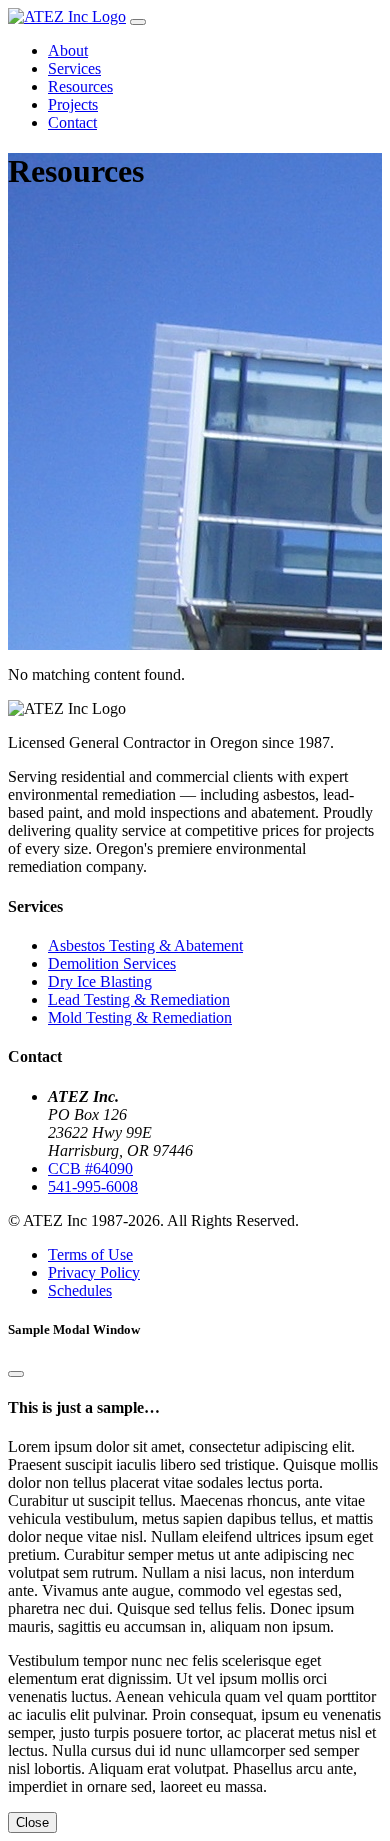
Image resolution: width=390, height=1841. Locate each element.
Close (32, 1822)
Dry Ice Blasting (100, 981)
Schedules (80, 1290)
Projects (73, 104)
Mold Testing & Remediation (140, 1017)
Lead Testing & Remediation (139, 999)
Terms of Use (90, 1254)
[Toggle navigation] (138, 22)
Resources (80, 86)
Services (74, 68)
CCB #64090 (90, 1168)
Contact (72, 122)
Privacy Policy (94, 1272)
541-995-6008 (93, 1186)
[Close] (16, 1374)
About (68, 50)
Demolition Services (112, 963)
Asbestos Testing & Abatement (145, 945)
